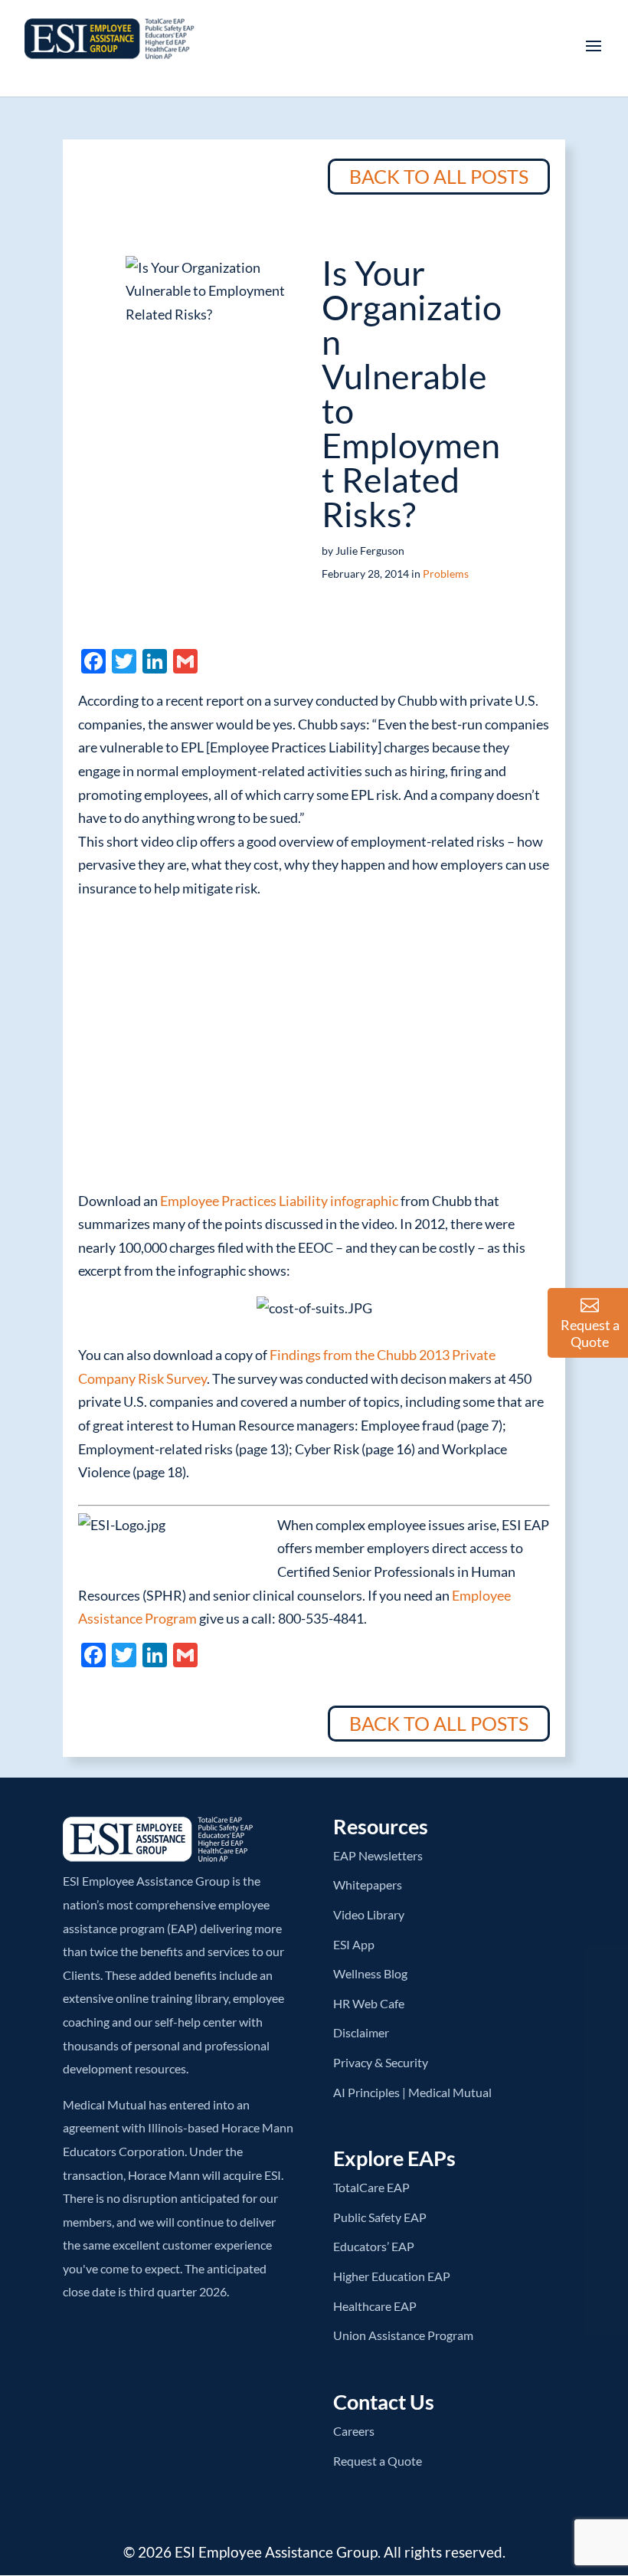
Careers (354, 2431)
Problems (446, 574)
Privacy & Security (381, 2062)
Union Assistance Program (403, 2335)
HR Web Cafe (369, 2003)
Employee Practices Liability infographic (279, 1201)
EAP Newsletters (378, 1855)
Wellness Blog (370, 1973)
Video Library (369, 1914)
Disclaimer (361, 2032)
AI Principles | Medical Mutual (412, 2092)
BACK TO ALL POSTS (439, 176)
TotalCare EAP (371, 2187)
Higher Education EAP (392, 2276)
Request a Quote (378, 2461)
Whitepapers (368, 1884)
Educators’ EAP (374, 2246)
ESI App (354, 1944)
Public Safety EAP (380, 2217)
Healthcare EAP (375, 2306)
